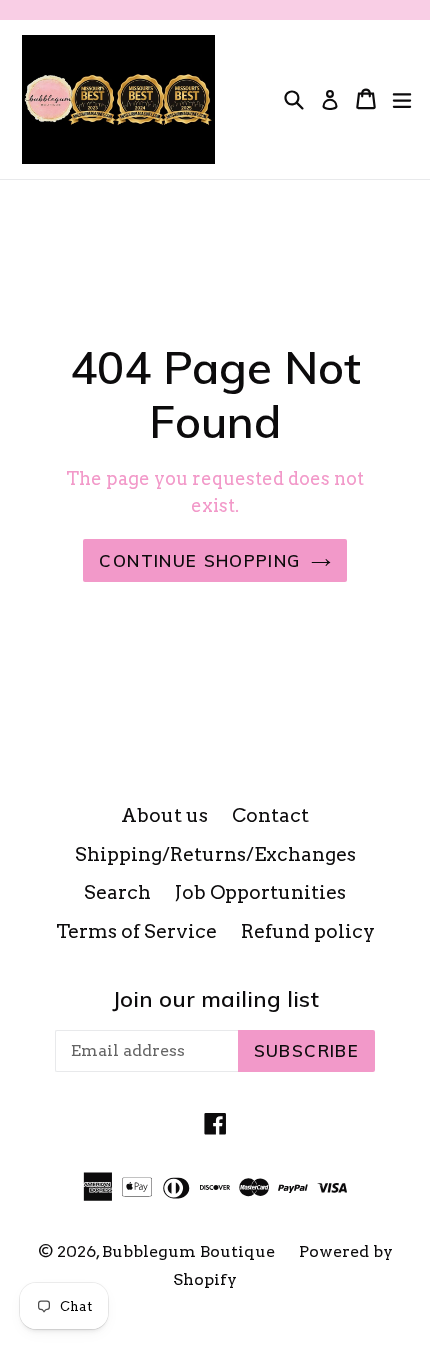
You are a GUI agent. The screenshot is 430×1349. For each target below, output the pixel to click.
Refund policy (308, 931)
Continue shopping (199, 560)
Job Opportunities (260, 892)
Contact (270, 815)
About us (164, 815)
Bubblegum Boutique (188, 1251)
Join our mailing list (215, 999)
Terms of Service (136, 931)
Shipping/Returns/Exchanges (215, 854)
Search (117, 892)
